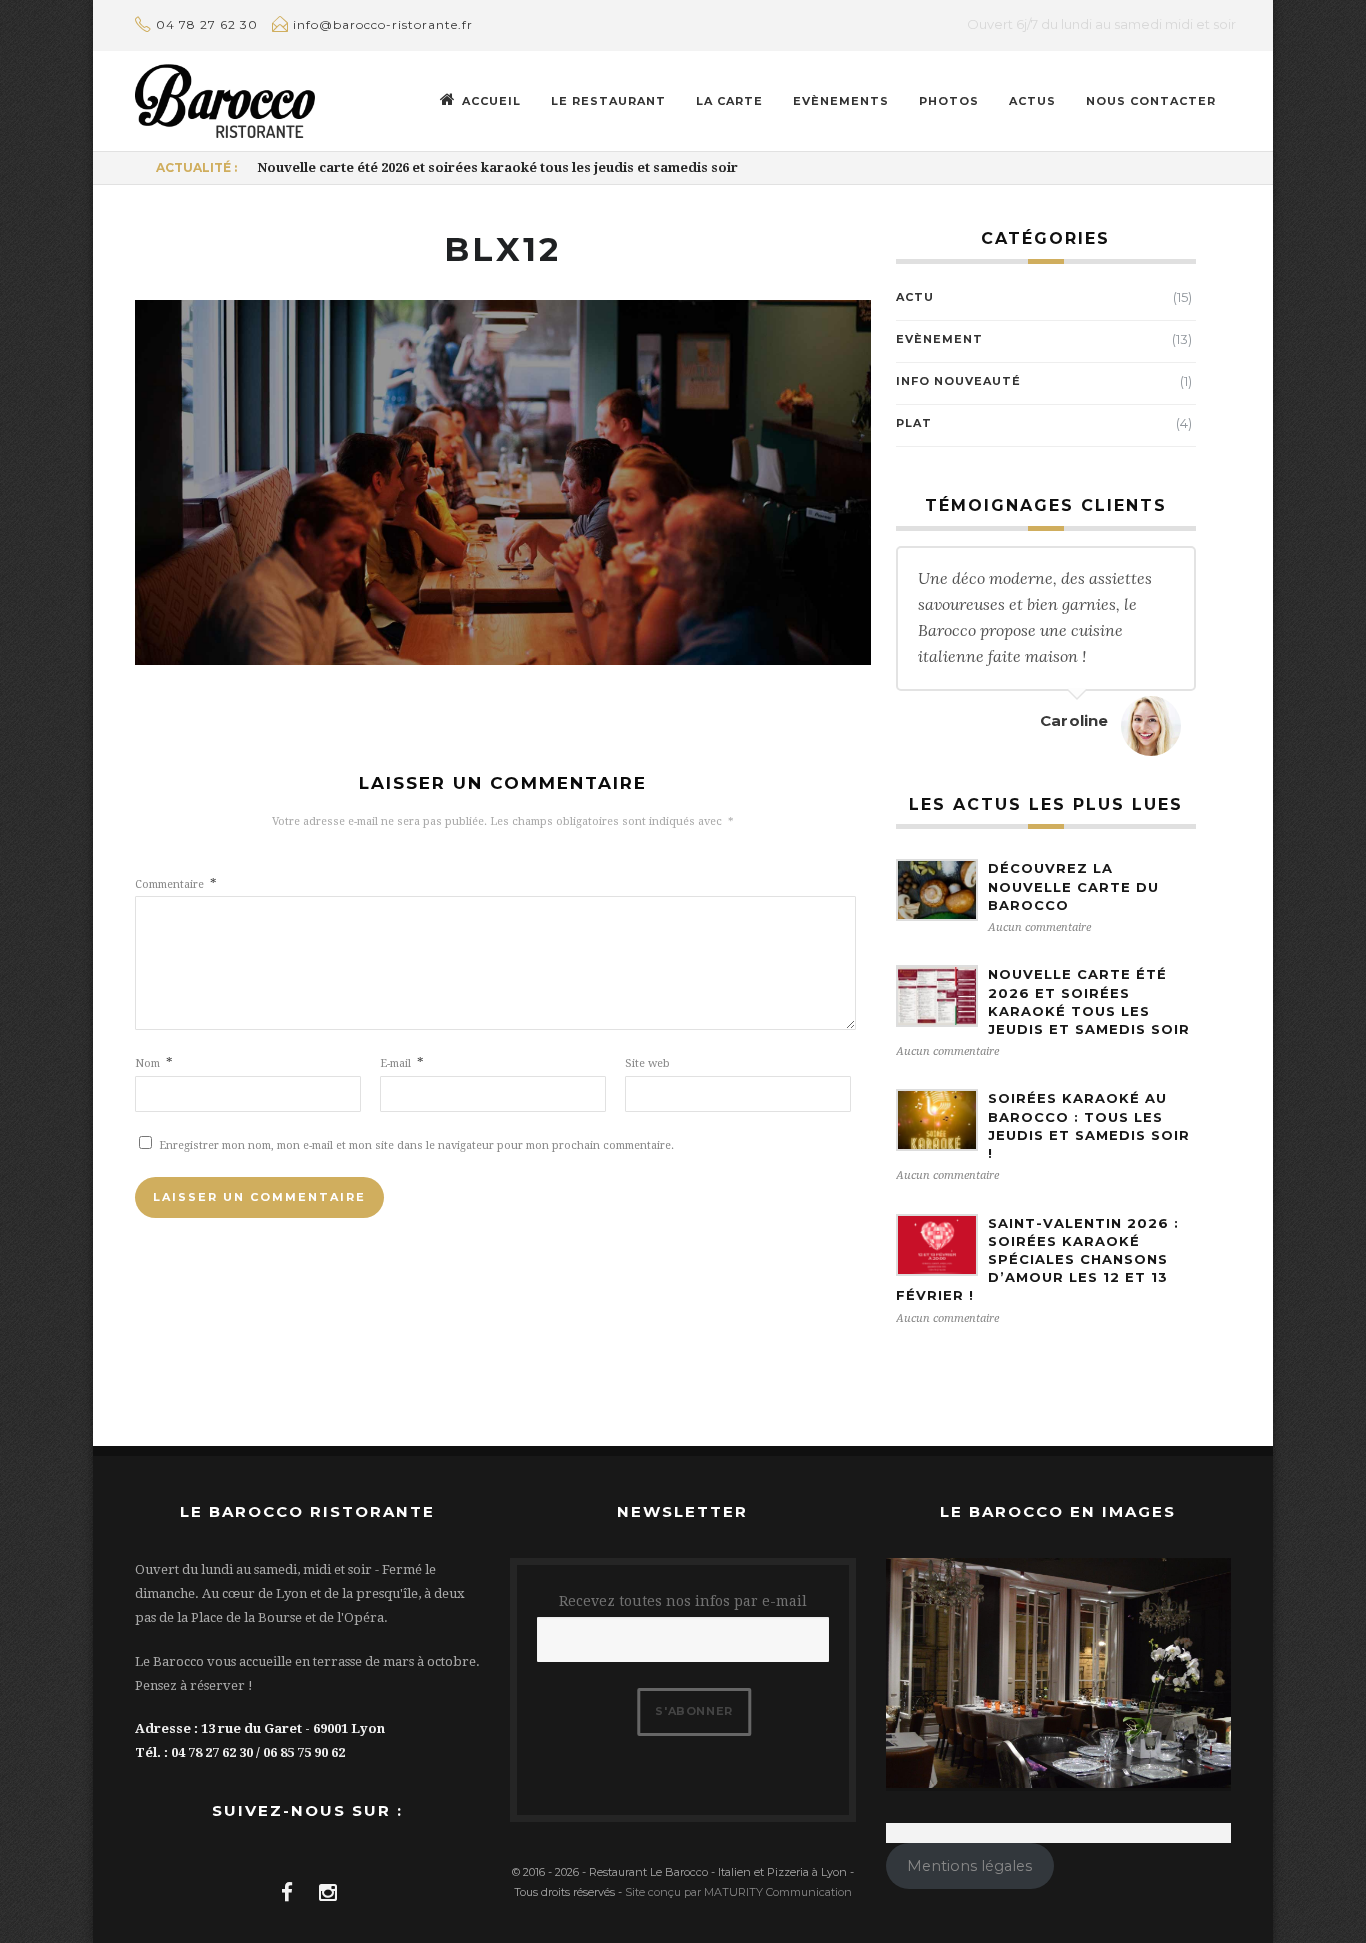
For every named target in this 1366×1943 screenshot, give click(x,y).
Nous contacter (1151, 101)
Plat (914, 423)
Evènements (841, 101)
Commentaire (176, 884)
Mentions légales (969, 1866)
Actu (915, 297)
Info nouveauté (958, 381)
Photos (949, 101)
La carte (729, 101)
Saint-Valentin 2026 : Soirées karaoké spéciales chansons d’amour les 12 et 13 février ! (1037, 1259)
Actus (1032, 101)
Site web (647, 1063)
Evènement (939, 339)
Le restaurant (608, 101)
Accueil (491, 101)
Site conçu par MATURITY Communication (738, 1892)
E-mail (402, 1063)
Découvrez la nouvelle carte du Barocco (1073, 886)
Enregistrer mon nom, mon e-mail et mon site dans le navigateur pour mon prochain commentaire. (416, 1145)
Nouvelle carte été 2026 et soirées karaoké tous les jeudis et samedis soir (497, 167)
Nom (154, 1063)
